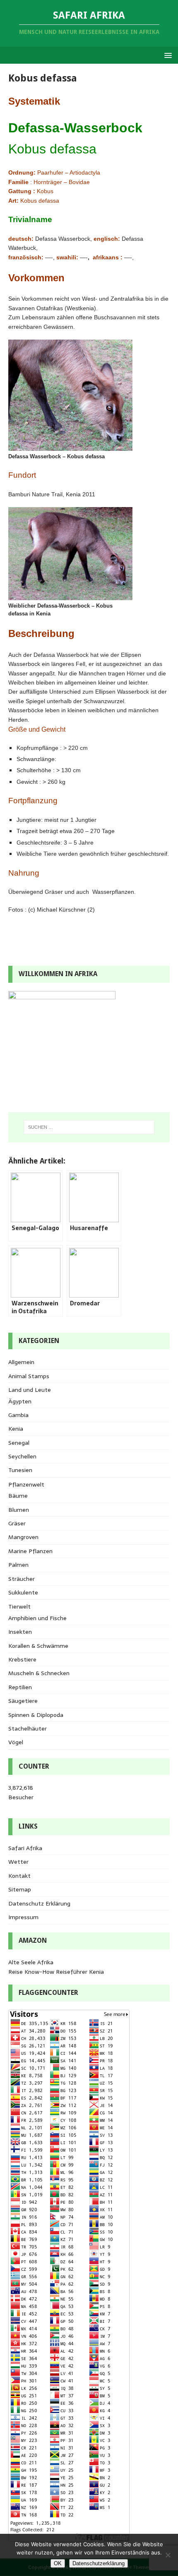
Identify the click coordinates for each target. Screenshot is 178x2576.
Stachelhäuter (28, 1729)
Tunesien (20, 1470)
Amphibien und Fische (37, 1618)
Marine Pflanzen (30, 1551)
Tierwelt (19, 1606)
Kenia (16, 1429)
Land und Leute (30, 1390)
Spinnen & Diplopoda (36, 1715)
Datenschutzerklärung (99, 2563)
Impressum (23, 1917)
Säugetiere (23, 1701)
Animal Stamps (29, 1376)
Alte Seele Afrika (31, 1962)
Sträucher (22, 1579)
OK (58, 2563)
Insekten (20, 1632)
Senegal (19, 1443)
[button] (167, 55)
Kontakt (19, 1876)
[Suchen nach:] (89, 1127)
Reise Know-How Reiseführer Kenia (56, 1972)
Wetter (18, 1862)
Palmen (18, 1565)
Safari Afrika (25, 1848)
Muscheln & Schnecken (39, 1673)
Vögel (16, 1742)
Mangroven (23, 1537)
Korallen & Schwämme (38, 1646)
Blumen (19, 1510)
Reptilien (20, 1687)
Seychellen (22, 1456)
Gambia (18, 1415)
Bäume (18, 1496)
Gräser (17, 1523)
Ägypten (20, 1401)
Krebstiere (22, 1659)
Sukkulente (23, 1592)
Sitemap (20, 1889)
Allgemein (21, 1362)
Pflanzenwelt (26, 1484)
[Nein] (168, 2555)
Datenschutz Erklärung (39, 1903)
